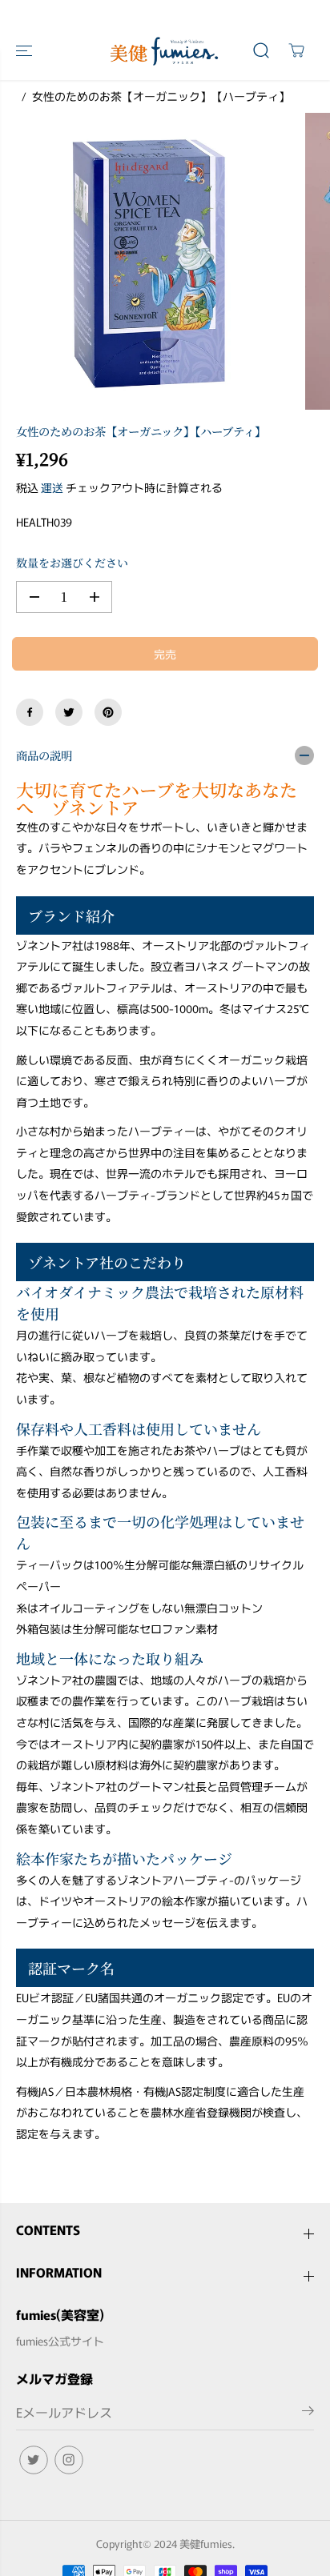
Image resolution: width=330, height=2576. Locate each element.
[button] (26, 51)
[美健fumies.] (165, 51)
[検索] (261, 50)
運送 (52, 487)
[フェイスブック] (30, 712)
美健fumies (206, 2544)
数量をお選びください (72, 563)
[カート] (296, 50)
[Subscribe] (308, 2413)
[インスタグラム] (69, 2460)
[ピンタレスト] (108, 712)
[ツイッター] (69, 712)
